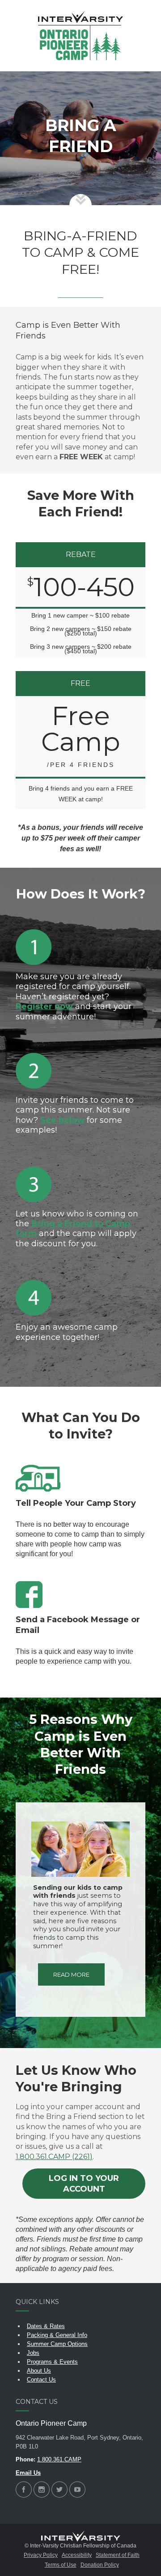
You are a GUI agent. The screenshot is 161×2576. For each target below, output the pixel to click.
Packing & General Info (57, 2335)
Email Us (28, 2473)
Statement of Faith (118, 2555)
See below (62, 1120)
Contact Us (41, 2380)
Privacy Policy (41, 2555)
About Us (39, 2371)
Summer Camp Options (57, 2344)
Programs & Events (52, 2362)
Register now (44, 1006)
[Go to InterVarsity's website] (81, 2537)
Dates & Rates (46, 2326)
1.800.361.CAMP (59, 2459)
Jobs (33, 2353)
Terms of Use (61, 2565)
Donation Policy (100, 2565)
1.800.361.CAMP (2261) (54, 2157)
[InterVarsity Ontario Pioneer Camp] (81, 36)
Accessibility (77, 2555)
